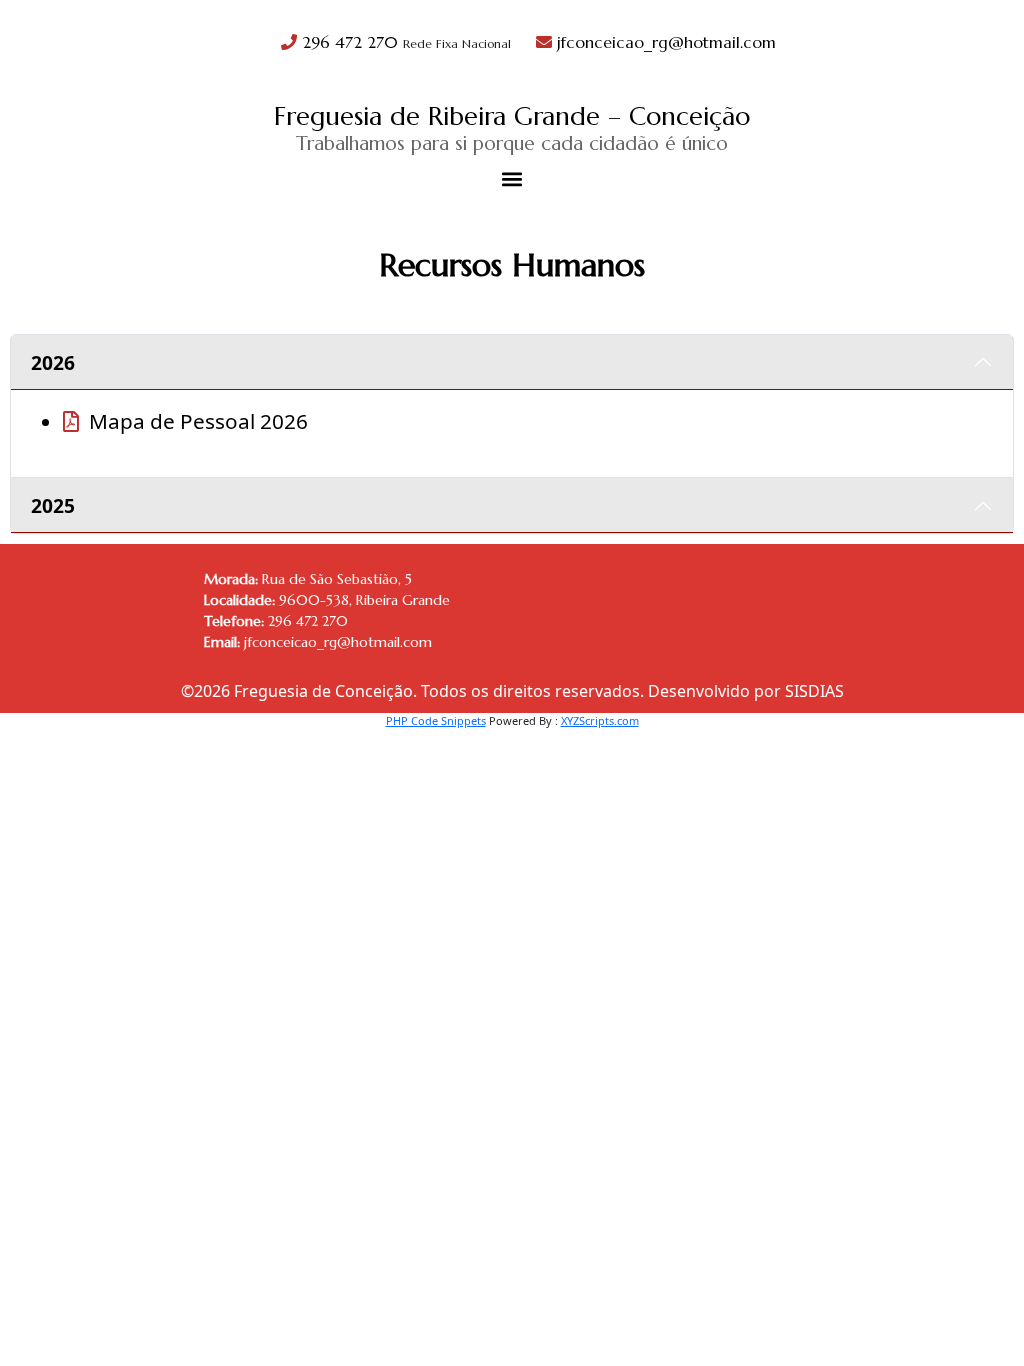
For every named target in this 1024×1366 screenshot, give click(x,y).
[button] (512, 179)
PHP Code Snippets (436, 720)
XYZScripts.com (600, 720)
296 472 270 (404, 42)
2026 (53, 362)
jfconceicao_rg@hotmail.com (664, 42)
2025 (53, 505)
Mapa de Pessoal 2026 (198, 421)
